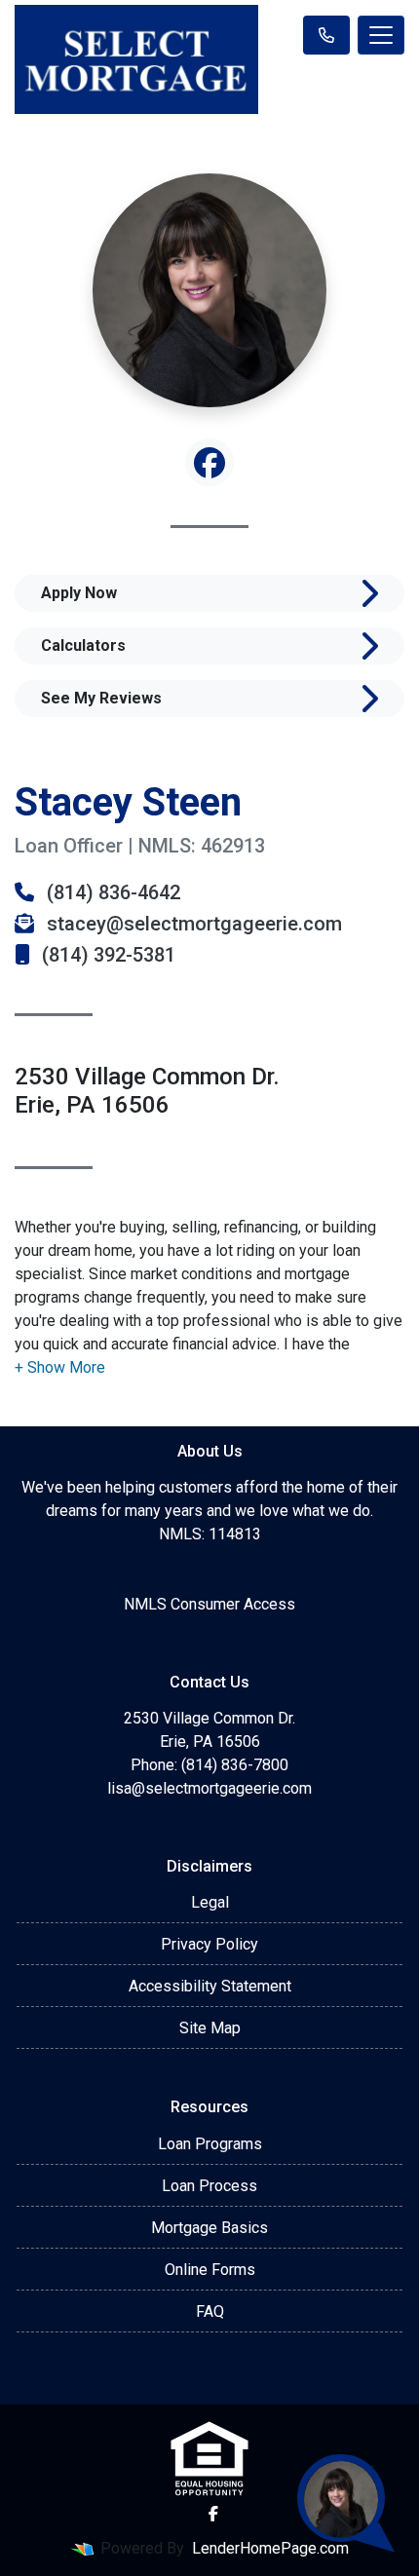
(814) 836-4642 (111, 892)
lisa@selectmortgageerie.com (209, 1788)
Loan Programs (210, 2144)
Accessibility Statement (210, 1986)
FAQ (210, 2311)
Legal (210, 1902)
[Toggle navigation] (381, 35)
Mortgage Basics (209, 2228)
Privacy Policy (209, 1944)
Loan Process (209, 2186)
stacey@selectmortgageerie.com (192, 924)
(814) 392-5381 (106, 955)
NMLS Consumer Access (209, 1604)
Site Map (210, 2028)
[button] (60, 1367)
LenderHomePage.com (270, 2548)
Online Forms (210, 2270)
